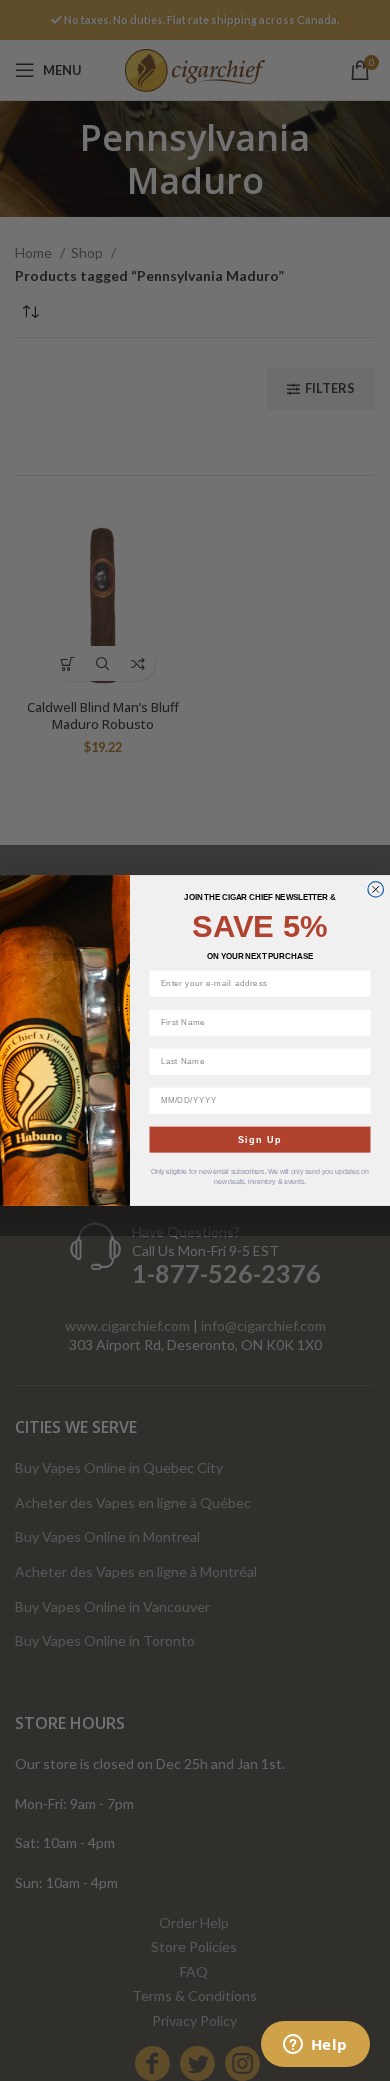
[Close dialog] (376, 890)
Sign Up (260, 1139)
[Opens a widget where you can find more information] (315, 2046)
